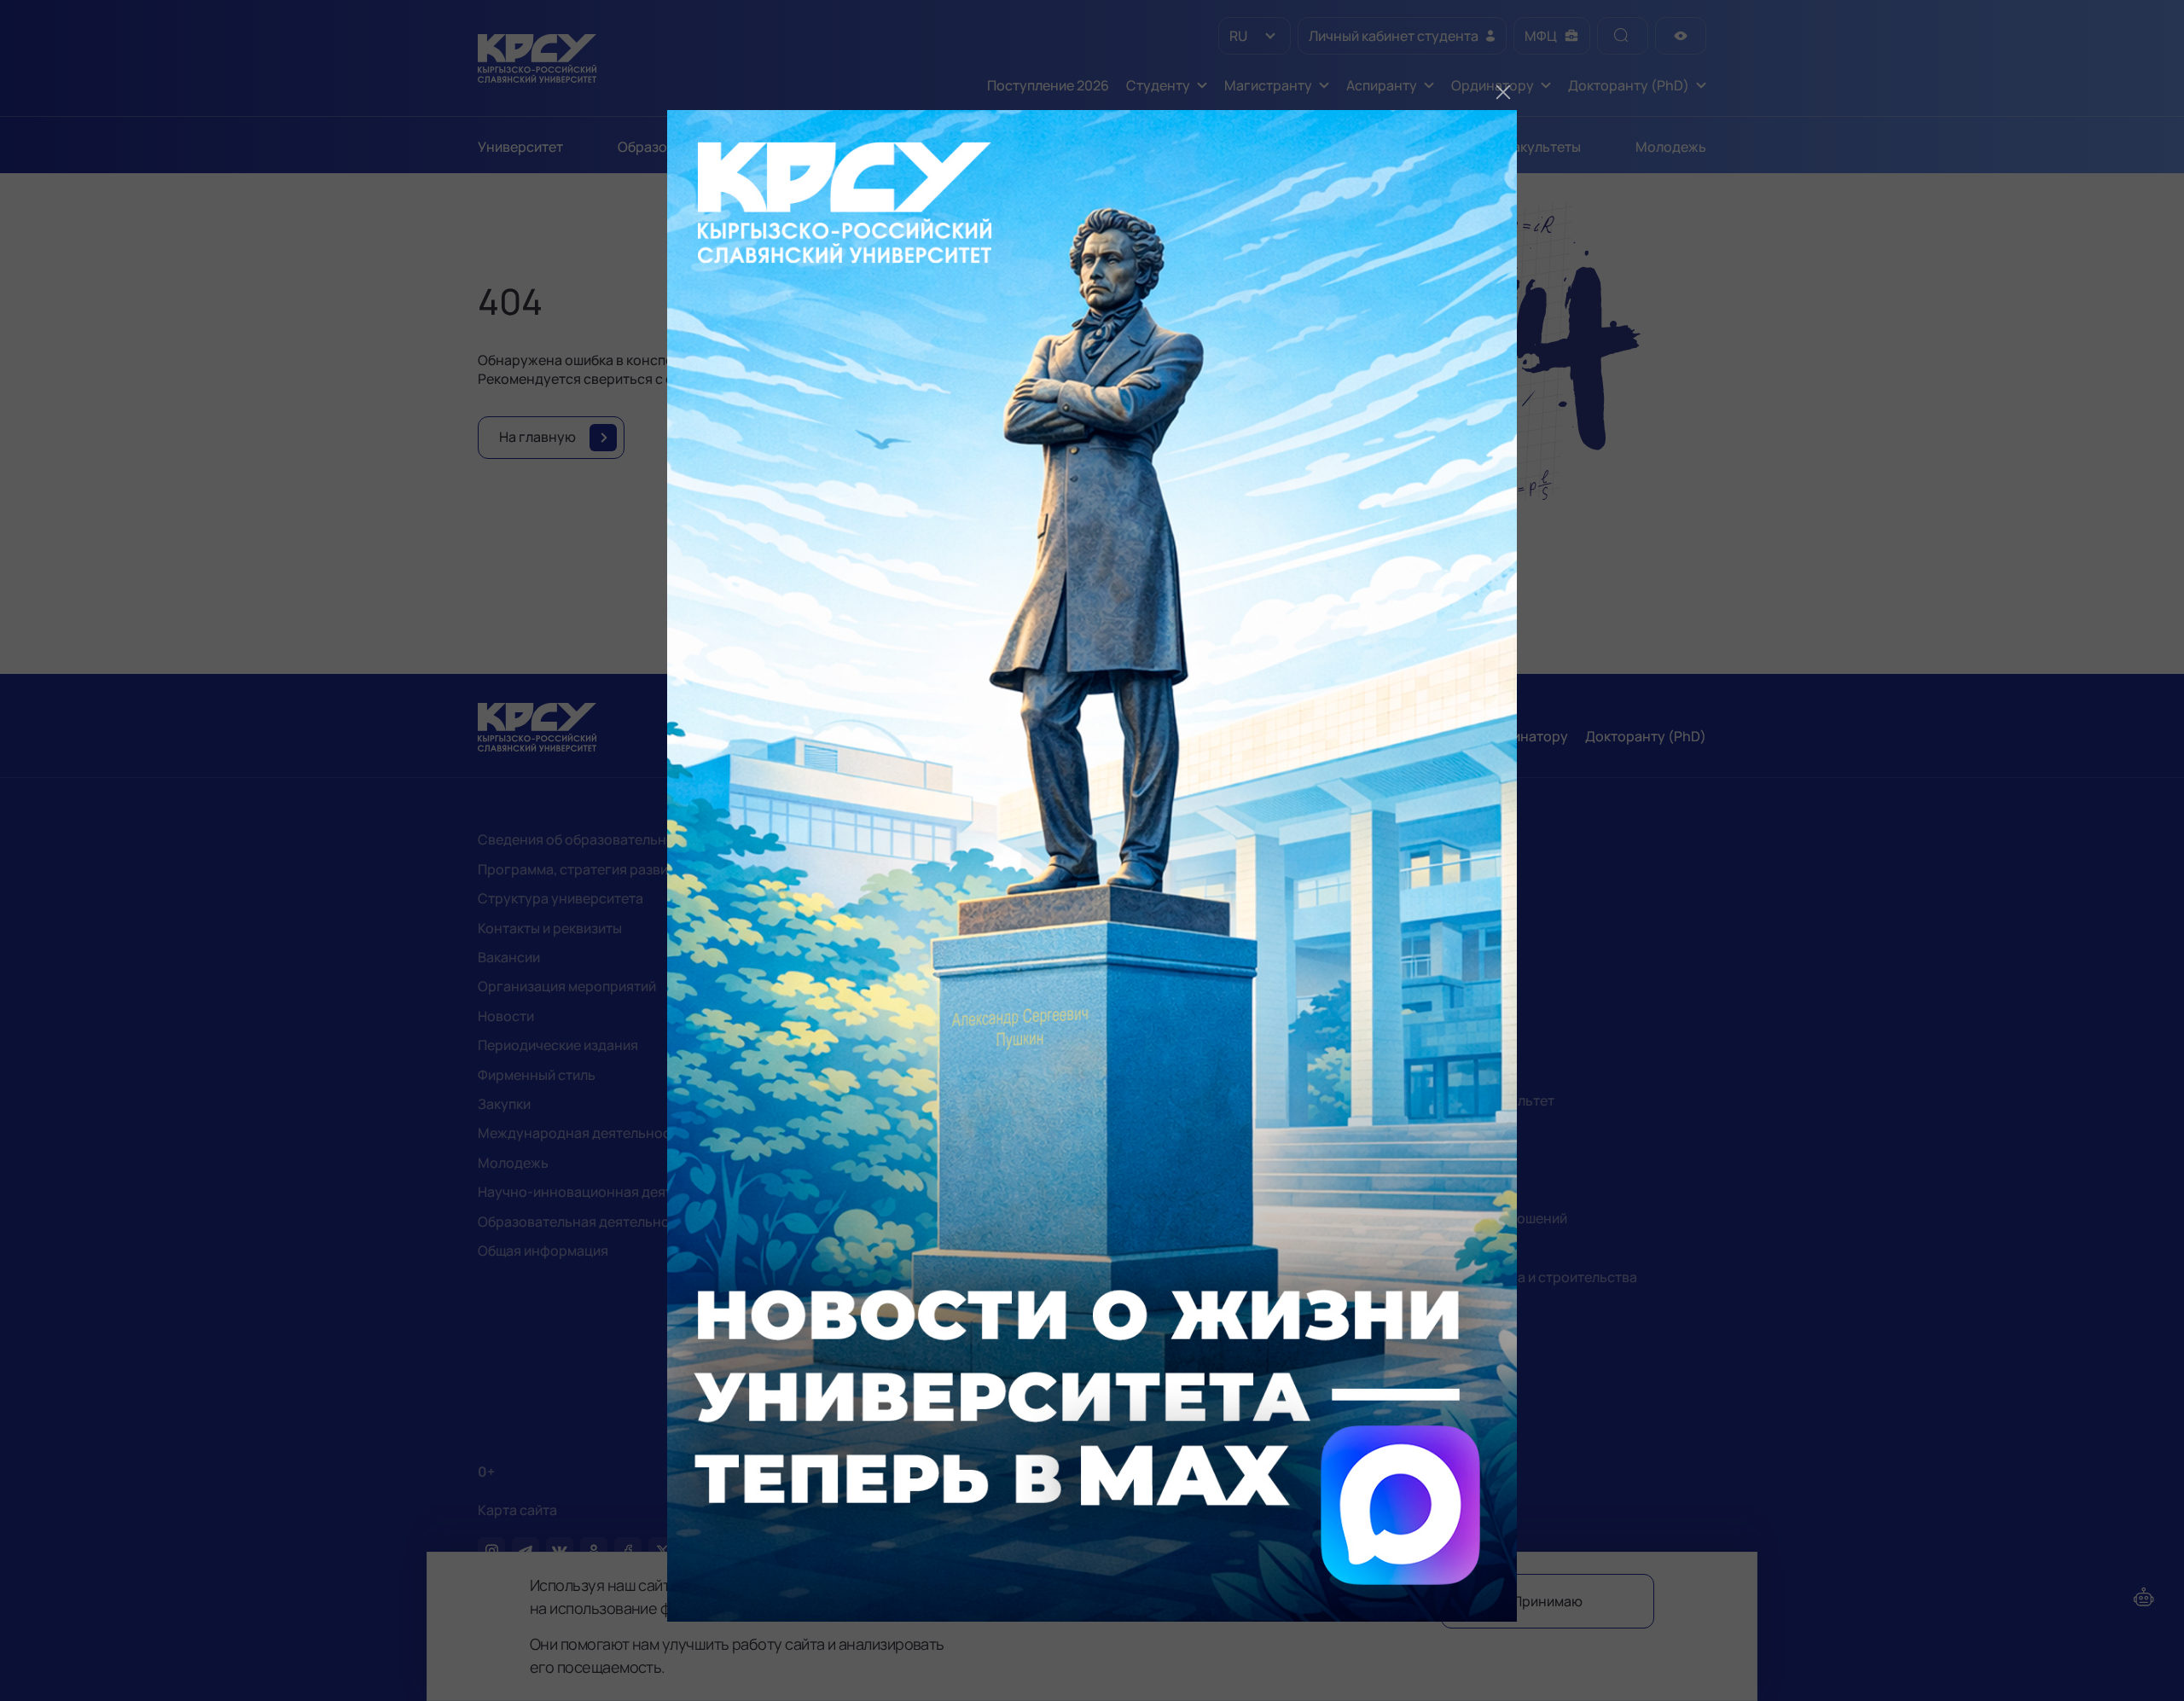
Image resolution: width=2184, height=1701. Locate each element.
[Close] (1503, 92)
